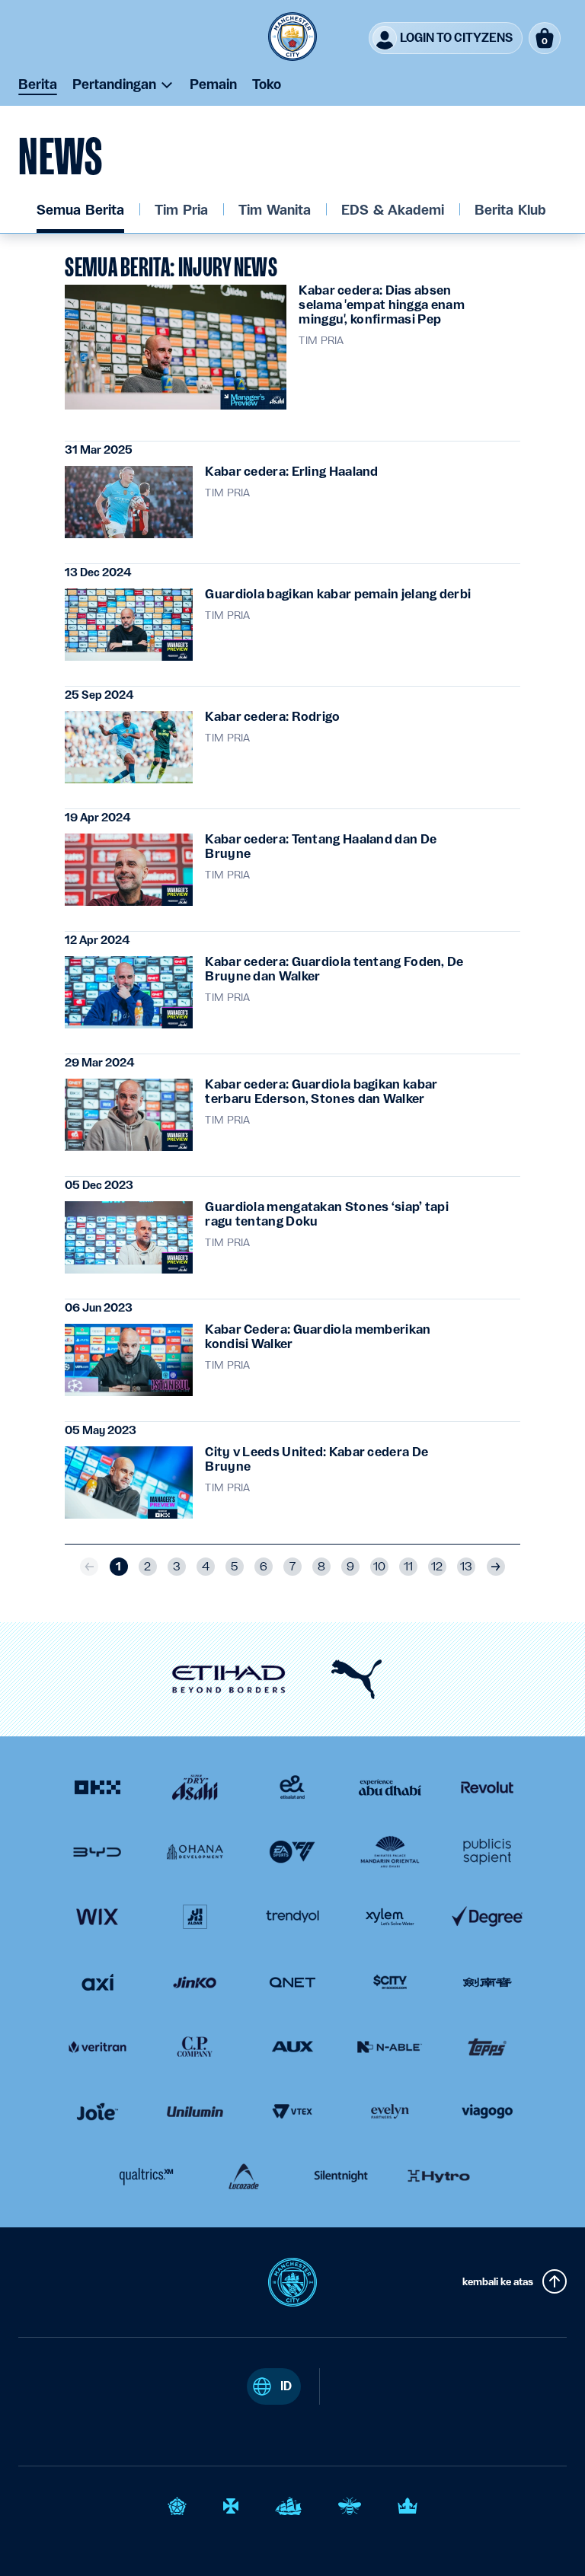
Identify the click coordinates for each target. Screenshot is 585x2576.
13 (466, 1567)
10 (379, 1567)
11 (408, 1567)
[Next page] (496, 1567)
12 (437, 1567)
